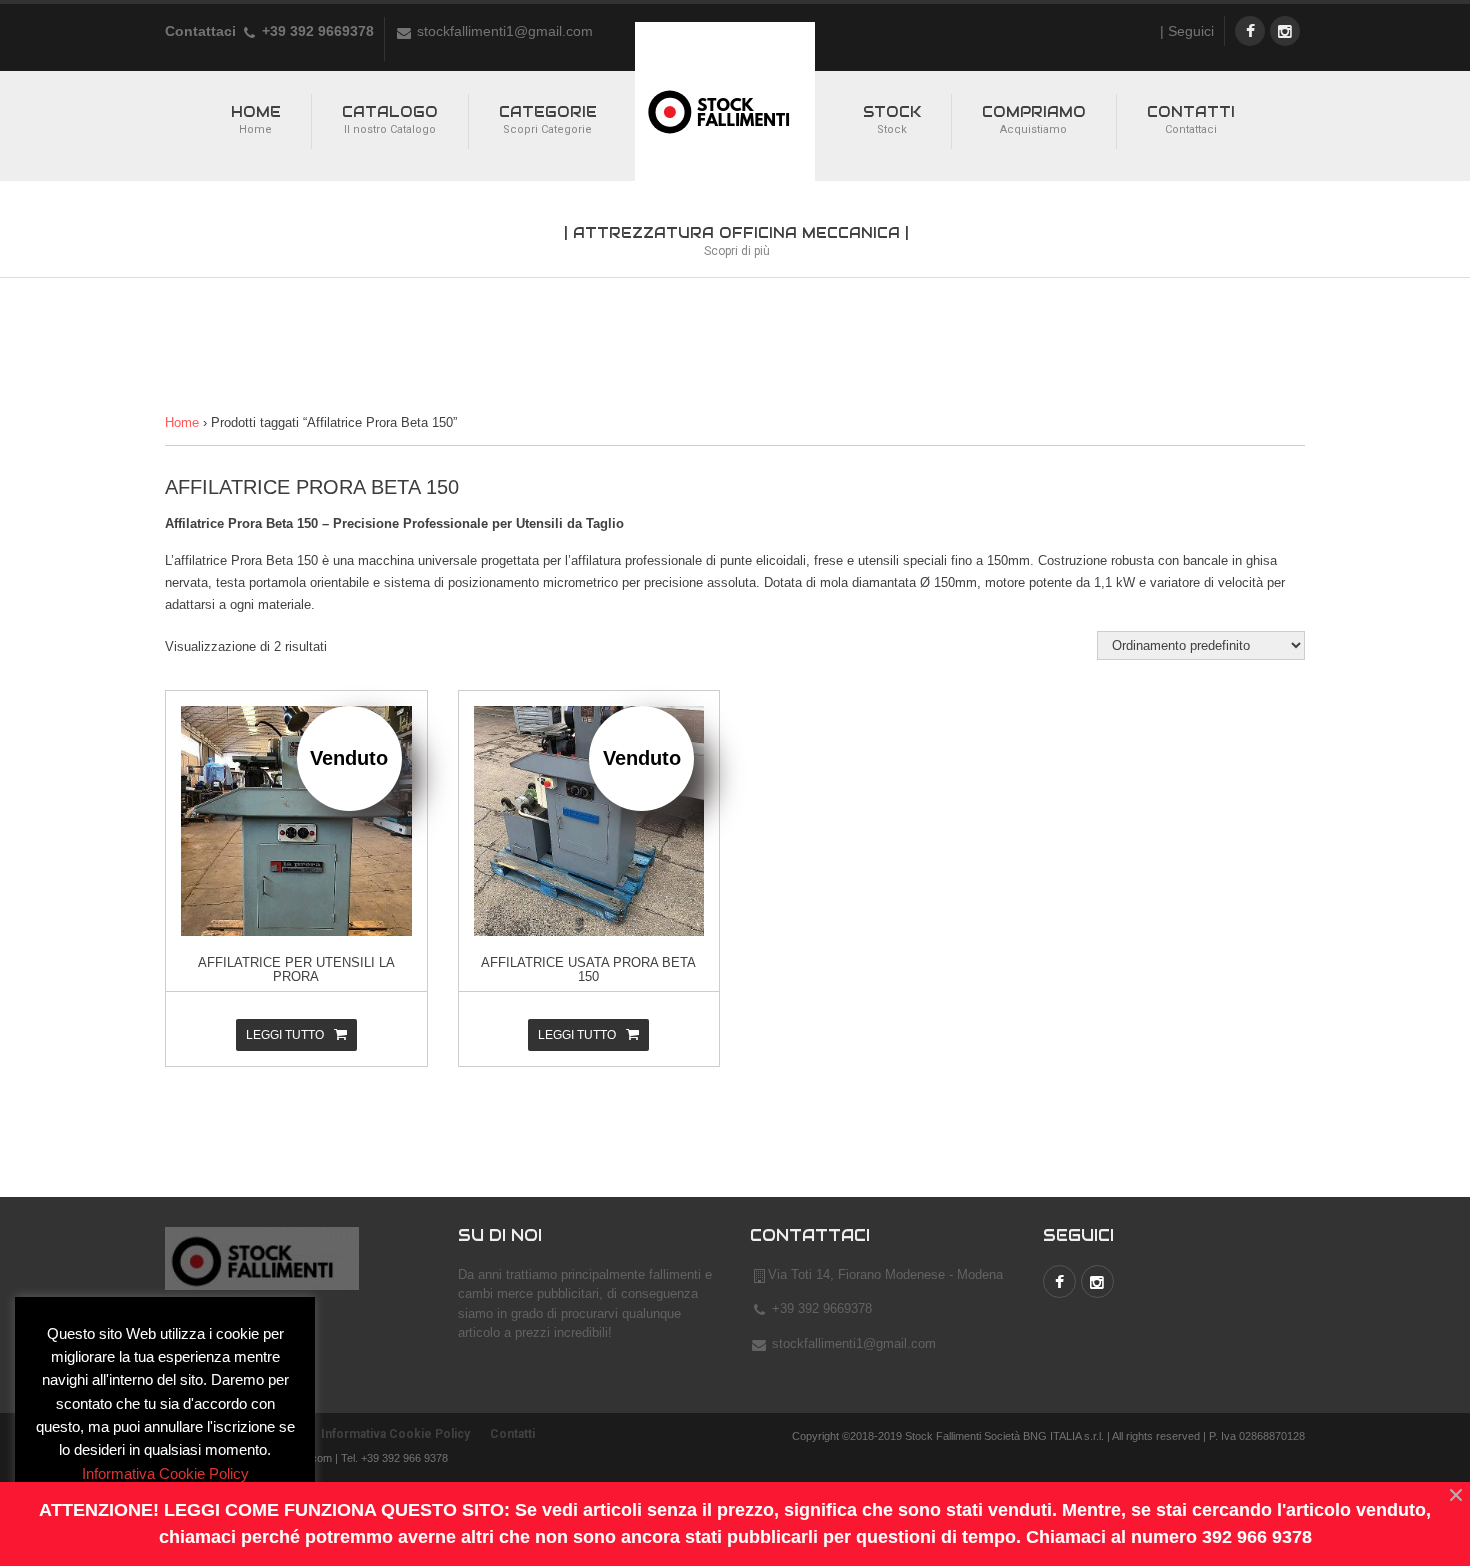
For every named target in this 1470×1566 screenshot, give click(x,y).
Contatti (1191, 119)
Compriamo (1034, 119)
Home (256, 119)
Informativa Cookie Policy (395, 1434)
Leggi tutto (285, 1035)
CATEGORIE (548, 119)
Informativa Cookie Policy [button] (165, 1473)
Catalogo (390, 119)
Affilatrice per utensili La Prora (296, 969)
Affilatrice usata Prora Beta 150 (588, 969)
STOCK (892, 119)
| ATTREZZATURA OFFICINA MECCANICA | (736, 241)
